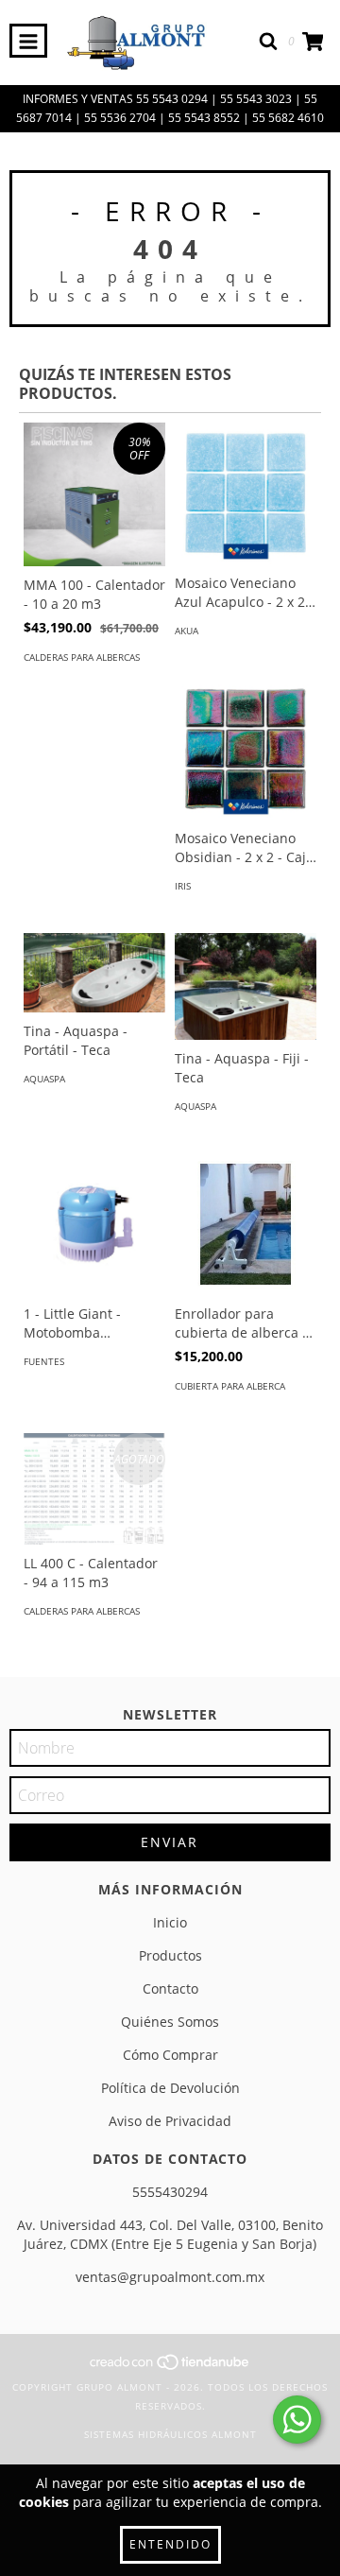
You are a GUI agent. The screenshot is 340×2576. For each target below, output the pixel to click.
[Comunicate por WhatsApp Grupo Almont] (297, 2420)
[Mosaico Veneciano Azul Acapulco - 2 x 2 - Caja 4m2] (246, 493)
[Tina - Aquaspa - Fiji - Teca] (246, 986)
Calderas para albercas (82, 657)
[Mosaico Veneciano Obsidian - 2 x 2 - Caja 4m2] (246, 749)
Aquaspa (44, 1079)
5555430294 (170, 2192)
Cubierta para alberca (230, 1386)
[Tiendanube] (170, 2368)
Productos (170, 1955)
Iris (183, 886)
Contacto (170, 1988)
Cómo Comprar (170, 2055)
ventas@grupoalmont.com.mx (170, 2277)
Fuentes (44, 1361)
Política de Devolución (170, 2088)
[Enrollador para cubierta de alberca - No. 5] (246, 1224)
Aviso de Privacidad (170, 2121)
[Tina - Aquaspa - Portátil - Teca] (94, 973)
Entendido (170, 2544)
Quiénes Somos (170, 2022)
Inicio (170, 1922)
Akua (187, 631)
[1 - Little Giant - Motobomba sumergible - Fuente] (94, 1224)
